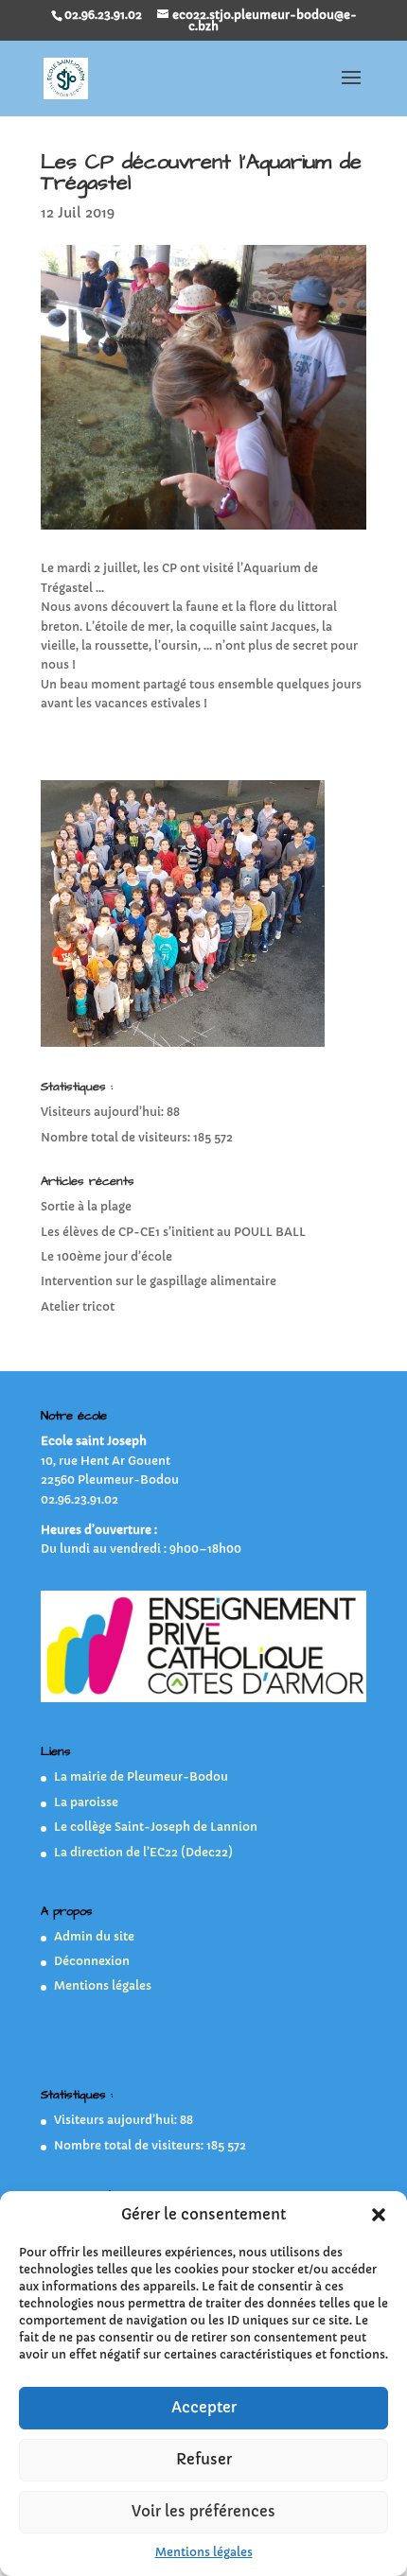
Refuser (204, 2459)
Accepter (204, 2407)
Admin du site (94, 1934)
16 (292, 503)
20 (356, 503)
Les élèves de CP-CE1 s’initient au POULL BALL (173, 1230)
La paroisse (86, 1800)
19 (340, 503)
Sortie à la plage (86, 1205)
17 (308, 503)
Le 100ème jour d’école (106, 1254)
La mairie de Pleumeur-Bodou (141, 1775)
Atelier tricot (78, 1305)
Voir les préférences (203, 2511)
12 (228, 503)
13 (244, 503)
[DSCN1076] (203, 529)
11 (212, 503)
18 (324, 503)
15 (276, 503)
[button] (379, 2215)
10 (195, 503)
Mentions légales (204, 2552)
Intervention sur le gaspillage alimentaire (159, 1280)
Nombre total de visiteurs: (117, 1135)
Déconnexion (92, 1959)
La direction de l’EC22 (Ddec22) (143, 1850)
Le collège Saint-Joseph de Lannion (156, 1826)
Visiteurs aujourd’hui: (104, 1111)
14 (260, 503)
